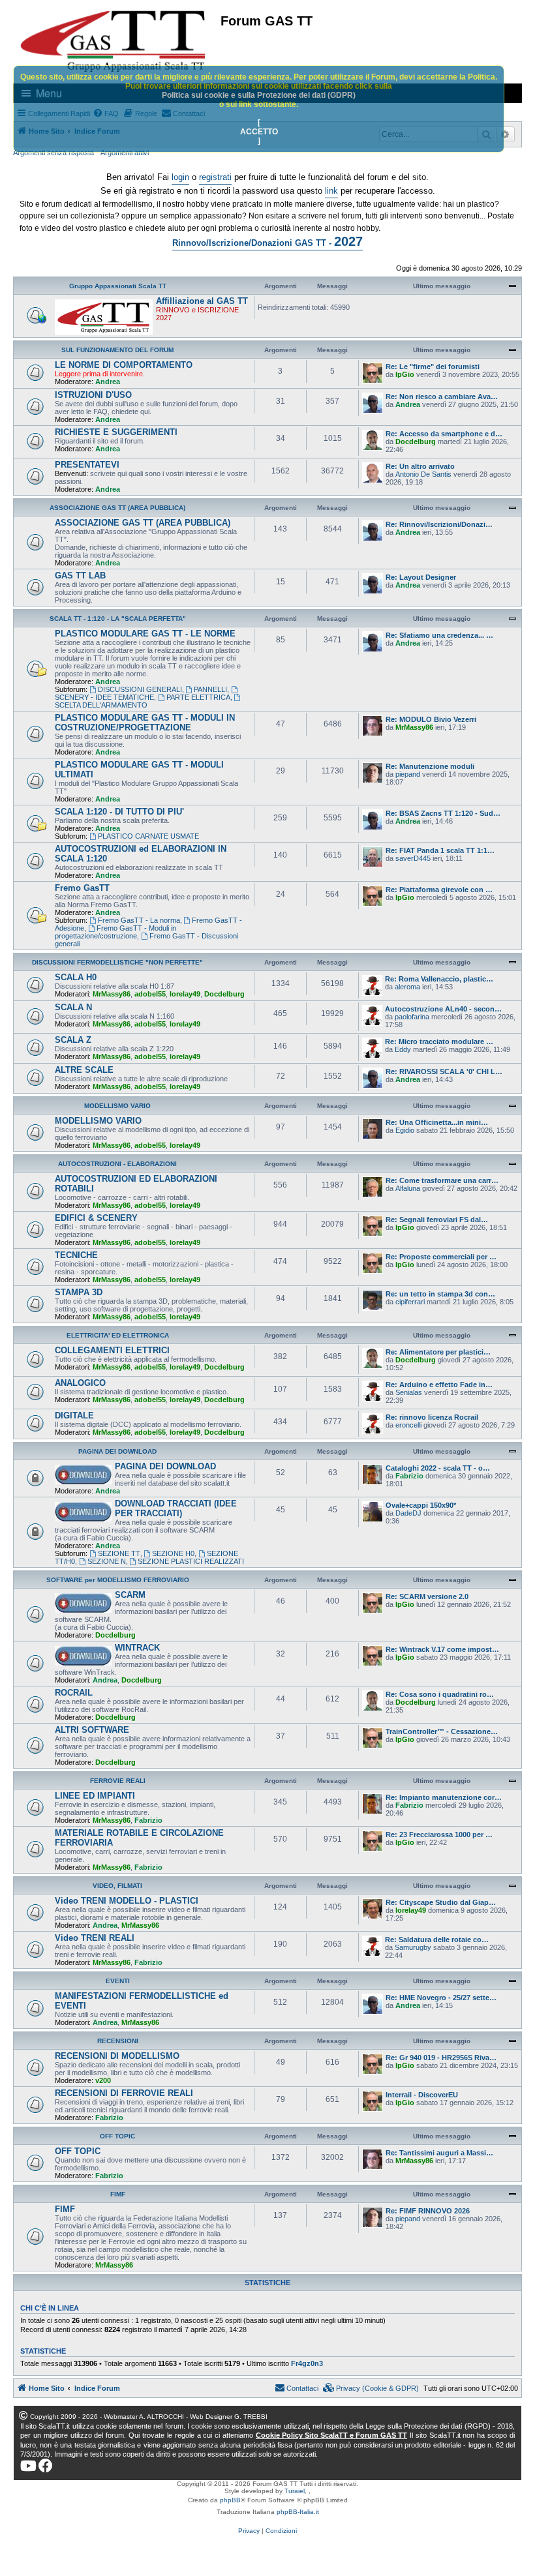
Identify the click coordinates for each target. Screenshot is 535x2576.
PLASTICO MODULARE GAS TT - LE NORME (145, 634)
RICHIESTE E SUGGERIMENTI (116, 432)
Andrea (108, 382)
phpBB (230, 2500)
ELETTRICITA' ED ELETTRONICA (118, 1335)
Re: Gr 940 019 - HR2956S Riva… (441, 2058)
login (180, 177)
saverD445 (413, 858)
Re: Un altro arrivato (420, 466)
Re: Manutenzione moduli (430, 766)
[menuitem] (371, 2388)
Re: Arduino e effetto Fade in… (439, 1385)
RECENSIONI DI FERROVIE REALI (124, 2093)
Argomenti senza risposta (53, 153)
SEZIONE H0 (173, 1553)
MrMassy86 (414, 727)
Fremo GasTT (82, 888)
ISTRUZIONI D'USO (93, 395)
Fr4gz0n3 (307, 2363)
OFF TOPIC (117, 2136)
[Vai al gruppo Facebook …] (46, 2466)
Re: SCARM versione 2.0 (427, 1596)
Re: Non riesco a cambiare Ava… (442, 397)
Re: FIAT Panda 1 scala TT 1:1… (440, 850)
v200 (103, 2080)
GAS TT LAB (80, 576)
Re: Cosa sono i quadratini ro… (440, 1694)
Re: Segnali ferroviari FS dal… (437, 1220)
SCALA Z (73, 1040)
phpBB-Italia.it (298, 2512)
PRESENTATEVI (87, 465)
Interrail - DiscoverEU (422, 2095)
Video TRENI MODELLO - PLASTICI (127, 1901)
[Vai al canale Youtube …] (28, 2466)
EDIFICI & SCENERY (96, 1218)
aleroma (407, 987)
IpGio (405, 374)
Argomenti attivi (125, 153)
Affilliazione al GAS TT (202, 301)
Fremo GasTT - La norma (139, 920)
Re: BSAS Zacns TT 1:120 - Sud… (443, 813)
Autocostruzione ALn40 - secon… (443, 1009)
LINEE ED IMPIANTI (95, 1796)
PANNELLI (210, 689)
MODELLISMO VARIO (117, 1106)
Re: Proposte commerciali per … (441, 1257)
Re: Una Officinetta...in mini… (437, 1122)
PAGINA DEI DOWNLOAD (117, 1451)
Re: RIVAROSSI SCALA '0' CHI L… (444, 1071)
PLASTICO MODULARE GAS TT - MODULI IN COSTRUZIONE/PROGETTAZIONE (145, 723)
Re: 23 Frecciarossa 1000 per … (439, 1835)
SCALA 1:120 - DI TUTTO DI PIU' (119, 812)
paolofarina (412, 1017)
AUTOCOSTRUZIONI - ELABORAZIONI (117, 1164)
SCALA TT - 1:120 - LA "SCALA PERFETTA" (118, 619)
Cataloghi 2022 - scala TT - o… (438, 1468)
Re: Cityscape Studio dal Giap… (441, 1902)
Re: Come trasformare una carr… (442, 1180)
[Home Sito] (114, 41)
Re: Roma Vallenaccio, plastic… (439, 979)
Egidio (405, 1130)
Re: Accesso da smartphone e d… (444, 434)
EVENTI (118, 1981)
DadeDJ (408, 1513)
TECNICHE (76, 1255)
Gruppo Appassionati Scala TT (118, 286)
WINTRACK (137, 1648)
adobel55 (150, 994)
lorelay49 (185, 994)
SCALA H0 (76, 977)
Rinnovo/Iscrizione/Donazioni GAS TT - (267, 241)
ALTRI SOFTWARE (92, 1730)
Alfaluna (408, 1188)
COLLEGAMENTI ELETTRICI (112, 1350)
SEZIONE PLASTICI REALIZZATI (191, 1561)
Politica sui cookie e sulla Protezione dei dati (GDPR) (259, 95)
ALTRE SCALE (84, 1070)
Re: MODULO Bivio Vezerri (431, 719)
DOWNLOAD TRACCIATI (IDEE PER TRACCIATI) (176, 1508)
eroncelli (408, 1425)
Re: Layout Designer (421, 577)
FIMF (118, 2194)
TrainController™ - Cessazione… (442, 1731)
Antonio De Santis (423, 474)
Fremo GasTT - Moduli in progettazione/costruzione (115, 932)
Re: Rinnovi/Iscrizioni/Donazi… (439, 524)
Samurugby (413, 1947)
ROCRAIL (74, 1693)
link (331, 191)
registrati (215, 177)
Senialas (409, 1392)
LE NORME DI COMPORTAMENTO (124, 365)
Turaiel (295, 2491)
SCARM (130, 1595)
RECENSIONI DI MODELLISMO (117, 2056)
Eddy (403, 1049)
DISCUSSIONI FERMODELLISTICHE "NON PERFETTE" (117, 962)
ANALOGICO (80, 1383)
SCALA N (73, 1007)
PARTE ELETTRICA (198, 697)
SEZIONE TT (119, 1553)
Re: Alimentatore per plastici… (438, 1352)
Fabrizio (409, 1476)
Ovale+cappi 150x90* (421, 1505)
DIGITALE (74, 1415)
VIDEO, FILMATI (117, 1886)
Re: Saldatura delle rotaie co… (437, 1939)
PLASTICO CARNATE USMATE (148, 836)
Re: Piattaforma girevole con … (439, 890)
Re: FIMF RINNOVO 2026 (428, 2211)
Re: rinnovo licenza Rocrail (432, 1417)
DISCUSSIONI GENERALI (140, 689)
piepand (408, 774)
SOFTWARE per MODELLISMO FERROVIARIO (118, 1580)
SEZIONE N (107, 1561)
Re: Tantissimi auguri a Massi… (439, 2153)
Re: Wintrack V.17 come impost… (442, 1649)
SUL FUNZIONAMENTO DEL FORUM (117, 350)
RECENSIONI (118, 2041)
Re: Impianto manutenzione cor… (444, 1797)
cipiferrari (410, 1302)
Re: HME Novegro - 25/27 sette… (441, 1998)
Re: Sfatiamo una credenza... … (439, 635)
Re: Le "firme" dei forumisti (433, 367)
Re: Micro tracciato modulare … (439, 1041)
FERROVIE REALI (118, 1781)
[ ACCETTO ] (259, 132)
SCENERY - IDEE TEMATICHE (104, 697)
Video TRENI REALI (95, 1938)
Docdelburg (416, 442)
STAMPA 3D (79, 1292)
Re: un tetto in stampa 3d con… (440, 1294)
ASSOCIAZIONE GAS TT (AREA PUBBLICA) (117, 508)
